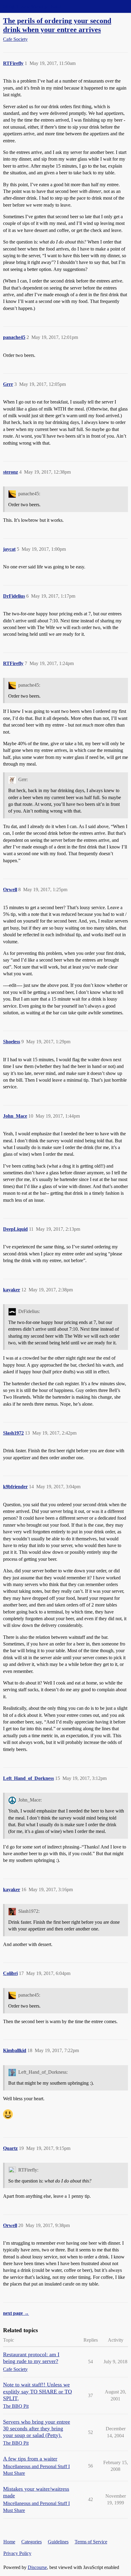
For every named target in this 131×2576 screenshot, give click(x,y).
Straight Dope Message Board (32, 6)
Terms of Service (91, 2542)
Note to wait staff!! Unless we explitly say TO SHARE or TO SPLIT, (37, 2391)
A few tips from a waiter (30, 2459)
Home (9, 2542)
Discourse (37, 2567)
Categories (32, 2542)
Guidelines (58, 2542)
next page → (16, 2313)
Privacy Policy (17, 2553)
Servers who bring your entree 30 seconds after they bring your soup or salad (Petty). (37, 2428)
